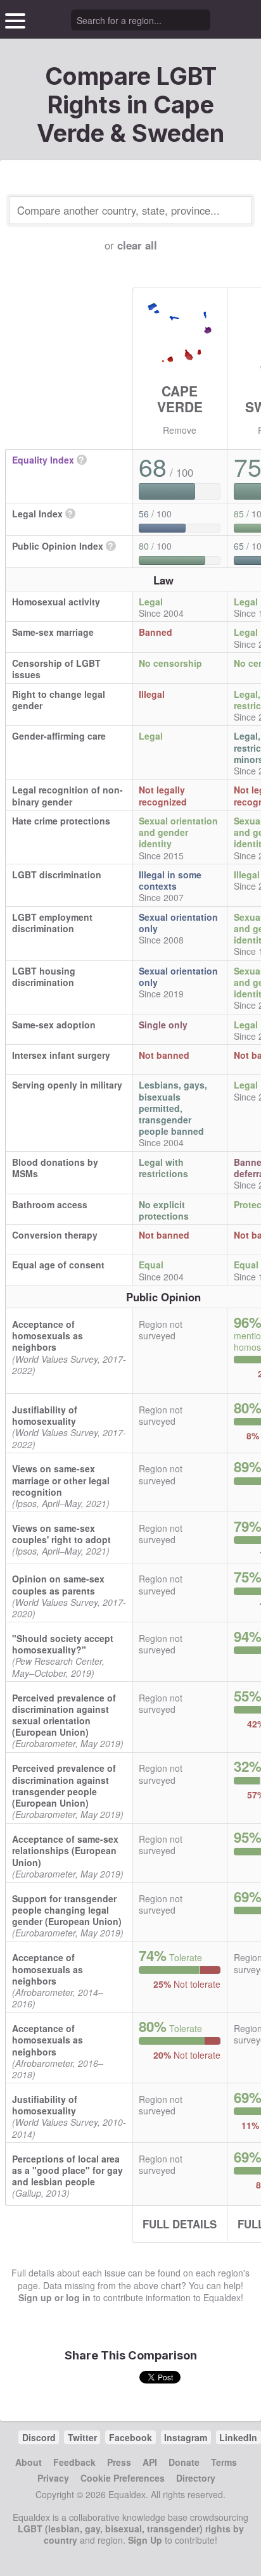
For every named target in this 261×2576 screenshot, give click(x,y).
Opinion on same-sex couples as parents (58, 1584)
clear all (137, 245)
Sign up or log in (54, 2297)
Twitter (82, 2437)
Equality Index (43, 460)
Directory (196, 2478)
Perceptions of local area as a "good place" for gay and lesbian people (67, 2170)
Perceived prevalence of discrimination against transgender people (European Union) (64, 1785)
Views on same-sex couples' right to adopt (61, 1534)
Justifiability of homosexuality (45, 1415)
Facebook (130, 2437)
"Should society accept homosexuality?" (63, 1644)
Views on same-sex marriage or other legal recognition (61, 1480)
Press (119, 2462)
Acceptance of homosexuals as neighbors (48, 1335)
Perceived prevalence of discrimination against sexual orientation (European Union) (64, 1715)
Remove (180, 430)
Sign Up (145, 2540)
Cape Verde (180, 399)
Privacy (53, 2478)
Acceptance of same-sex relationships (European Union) (65, 1850)
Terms (224, 2462)
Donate (184, 2462)
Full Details (180, 2224)
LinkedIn (238, 2437)
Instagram (186, 2437)
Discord (39, 2437)
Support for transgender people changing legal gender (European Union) (67, 1910)
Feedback (74, 2462)
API (150, 2462)
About (29, 2462)
